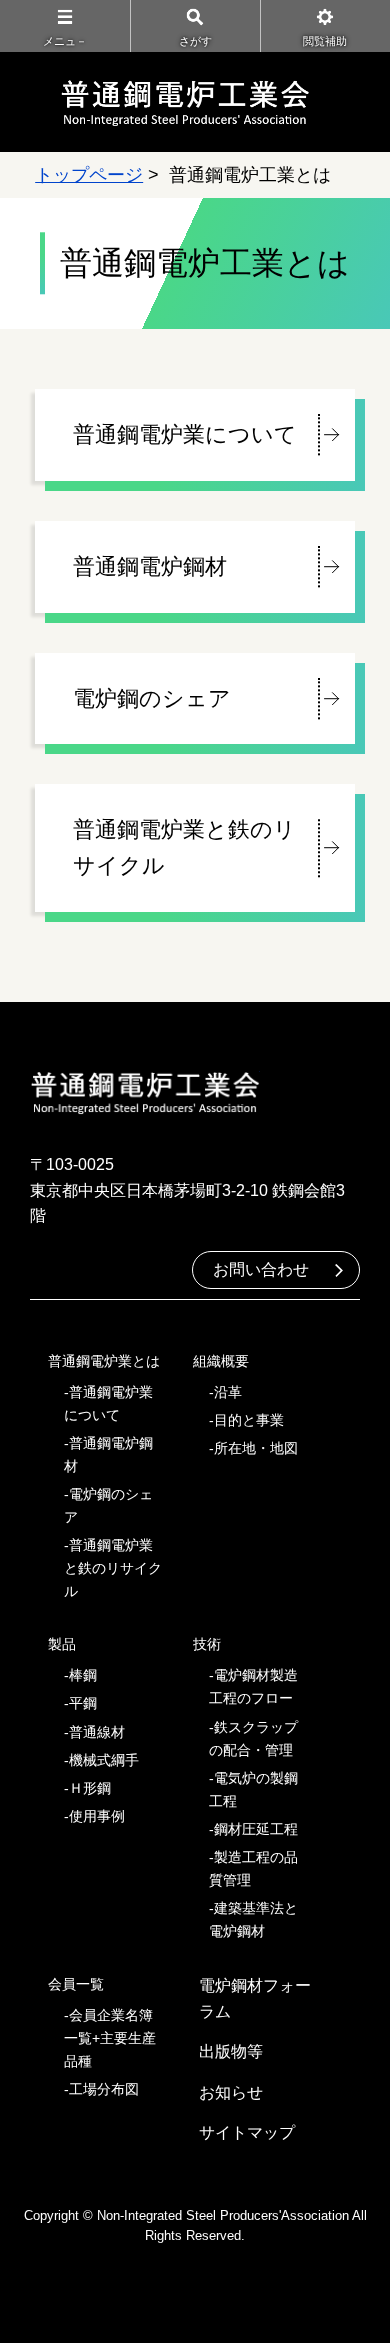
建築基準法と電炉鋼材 (253, 1919)
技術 (207, 1644)
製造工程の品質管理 (253, 1868)
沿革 (228, 1392)
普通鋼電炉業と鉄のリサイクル (184, 847)
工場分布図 (104, 2089)
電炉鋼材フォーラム (255, 1998)
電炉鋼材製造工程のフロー (253, 1686)
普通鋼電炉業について (185, 434)
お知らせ (231, 2092)
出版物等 (231, 2051)
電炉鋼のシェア (152, 698)
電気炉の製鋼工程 (253, 1789)
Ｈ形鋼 (90, 1788)
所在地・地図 (256, 1448)
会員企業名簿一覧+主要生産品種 (110, 2038)
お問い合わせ (261, 1269)
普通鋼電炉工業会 (185, 102)
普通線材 (97, 1732)
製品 (62, 1644)
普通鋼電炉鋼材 (150, 566)
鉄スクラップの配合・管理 (253, 1738)
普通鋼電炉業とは (104, 1361)
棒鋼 (83, 1675)
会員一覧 (76, 1984)
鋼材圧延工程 (256, 1829)
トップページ (89, 175)
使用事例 (97, 1816)
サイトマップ (247, 2132)
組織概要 (221, 1361)
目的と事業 (249, 1420)
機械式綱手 (104, 1760)
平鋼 (83, 1703)
